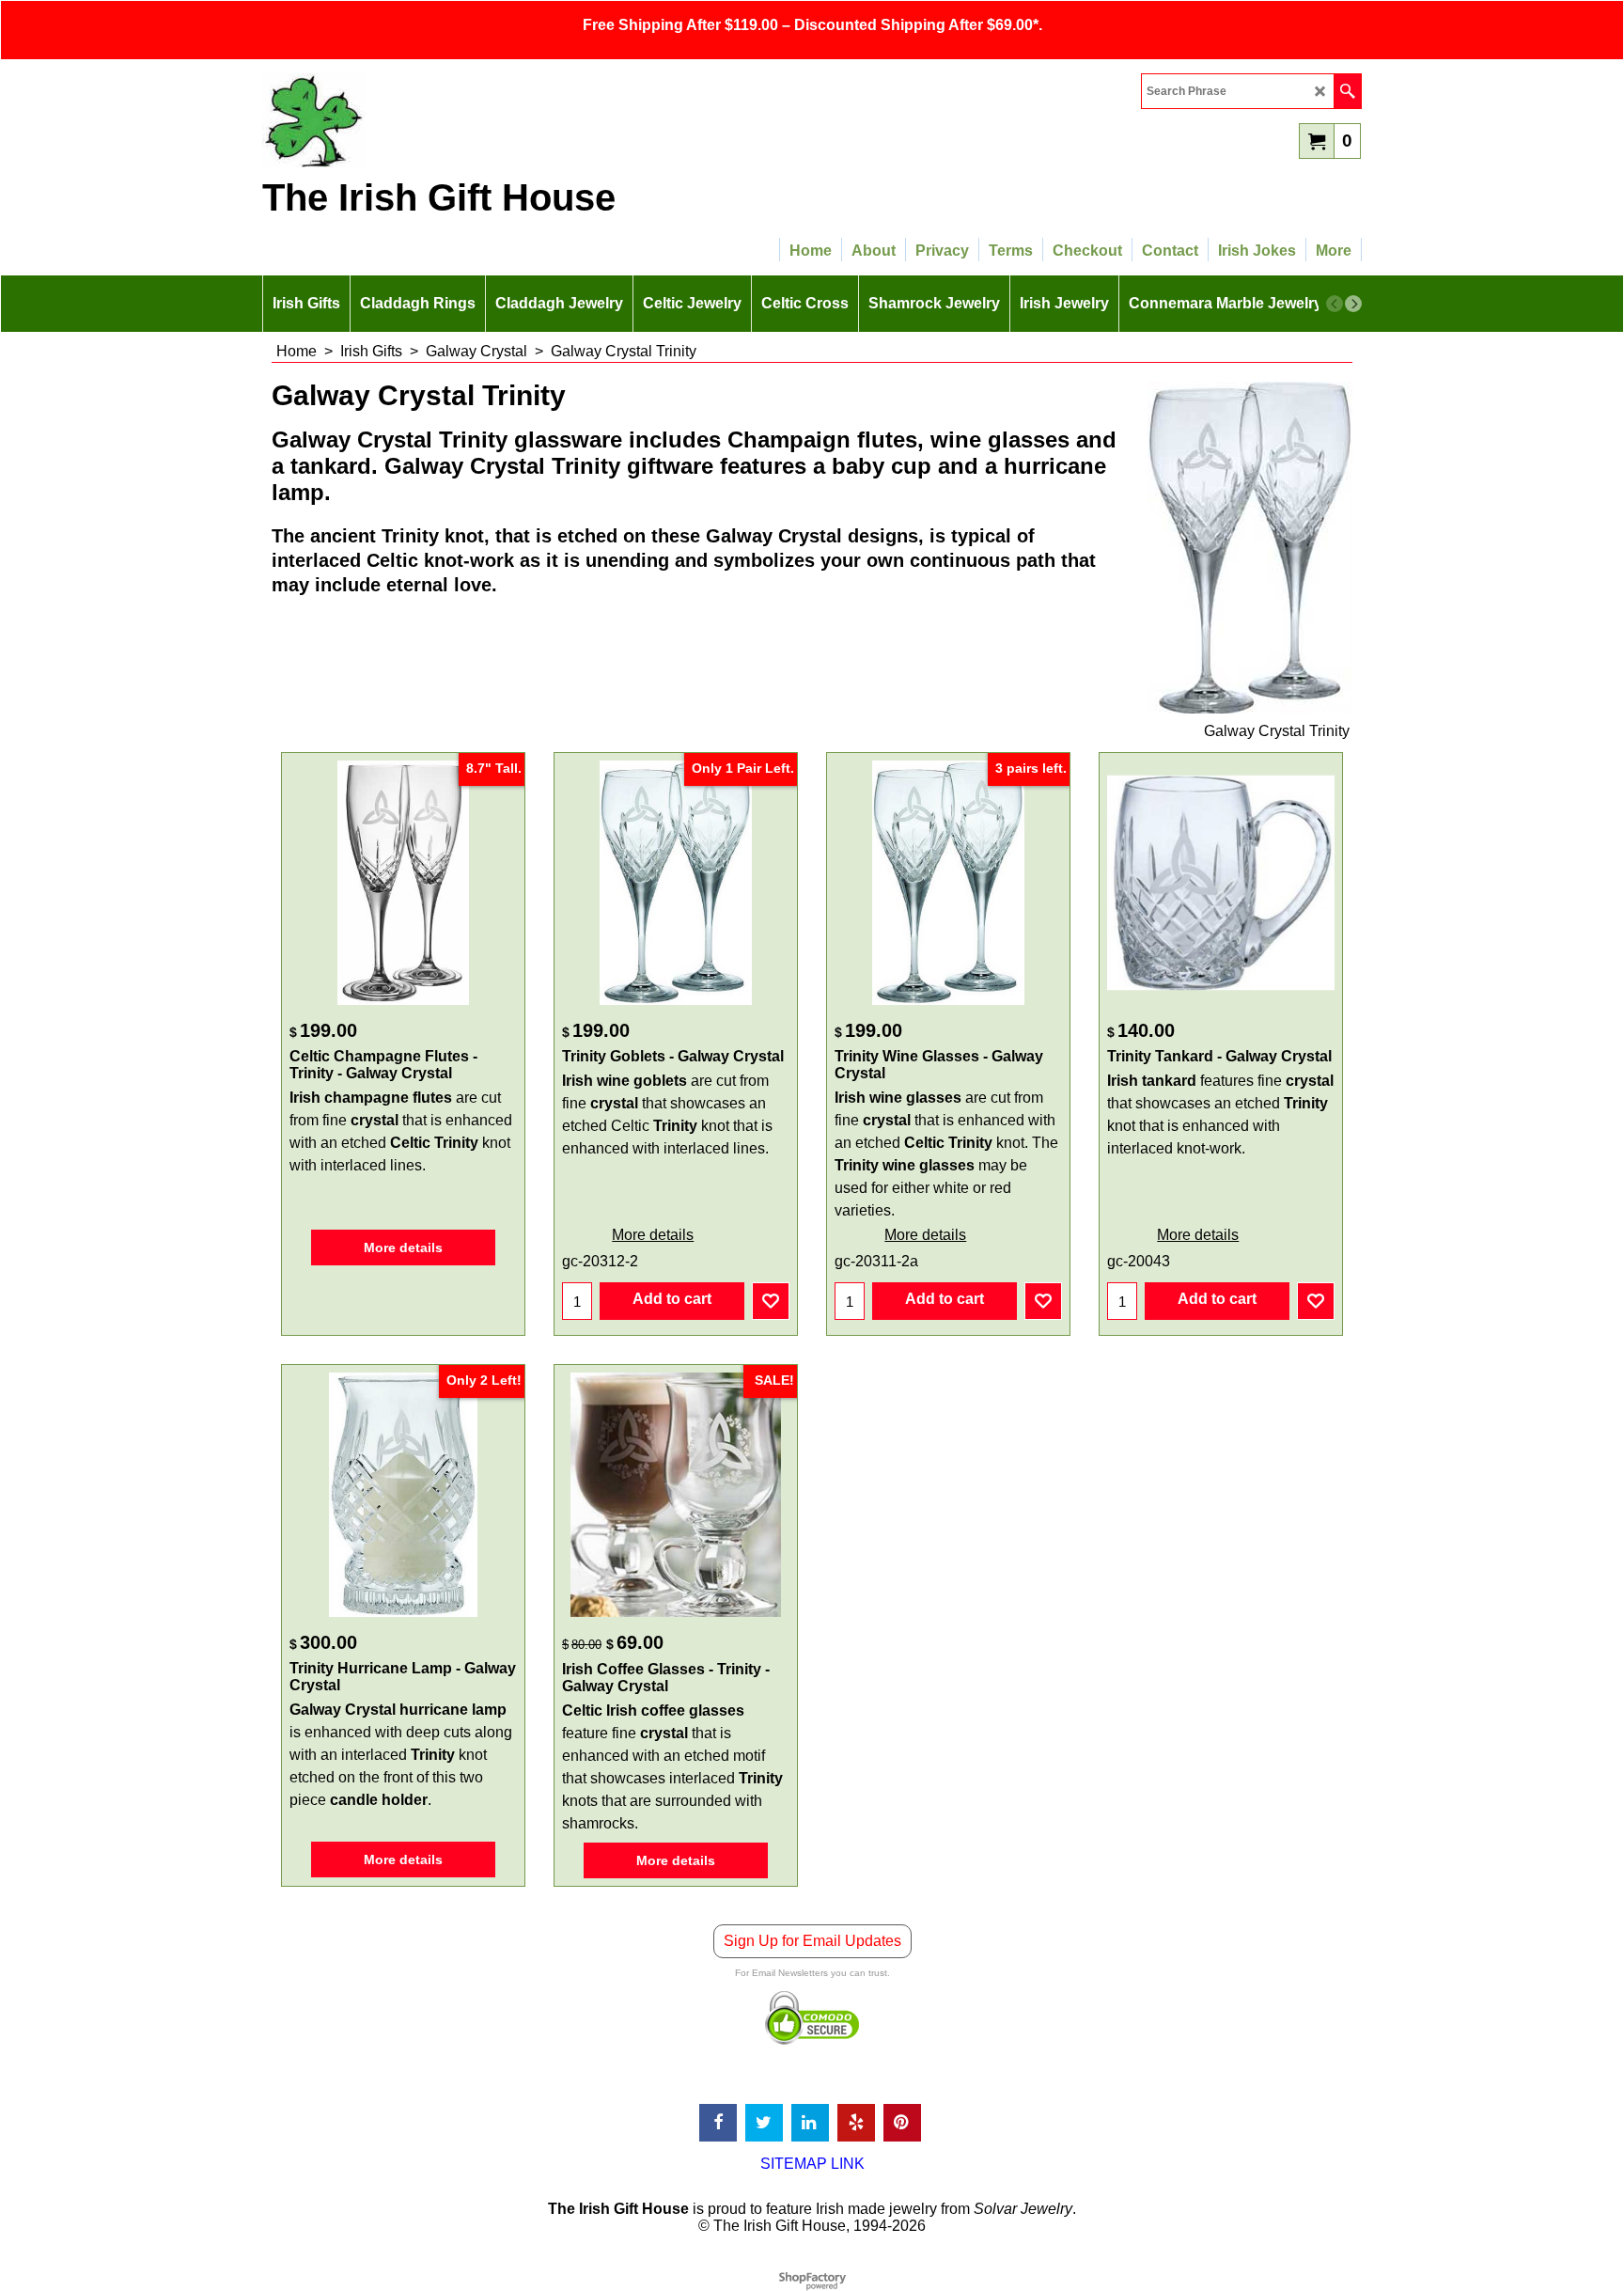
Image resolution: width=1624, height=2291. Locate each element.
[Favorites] (771, 1301)
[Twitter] (764, 2123)
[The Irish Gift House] (427, 120)
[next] (1353, 304)
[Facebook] (718, 2123)
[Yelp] (856, 2123)
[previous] (1335, 304)
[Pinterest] (902, 2123)
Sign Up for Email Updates (812, 1941)
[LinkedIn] (810, 2123)
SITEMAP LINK (812, 2164)
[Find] (1347, 91)
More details (403, 1247)
